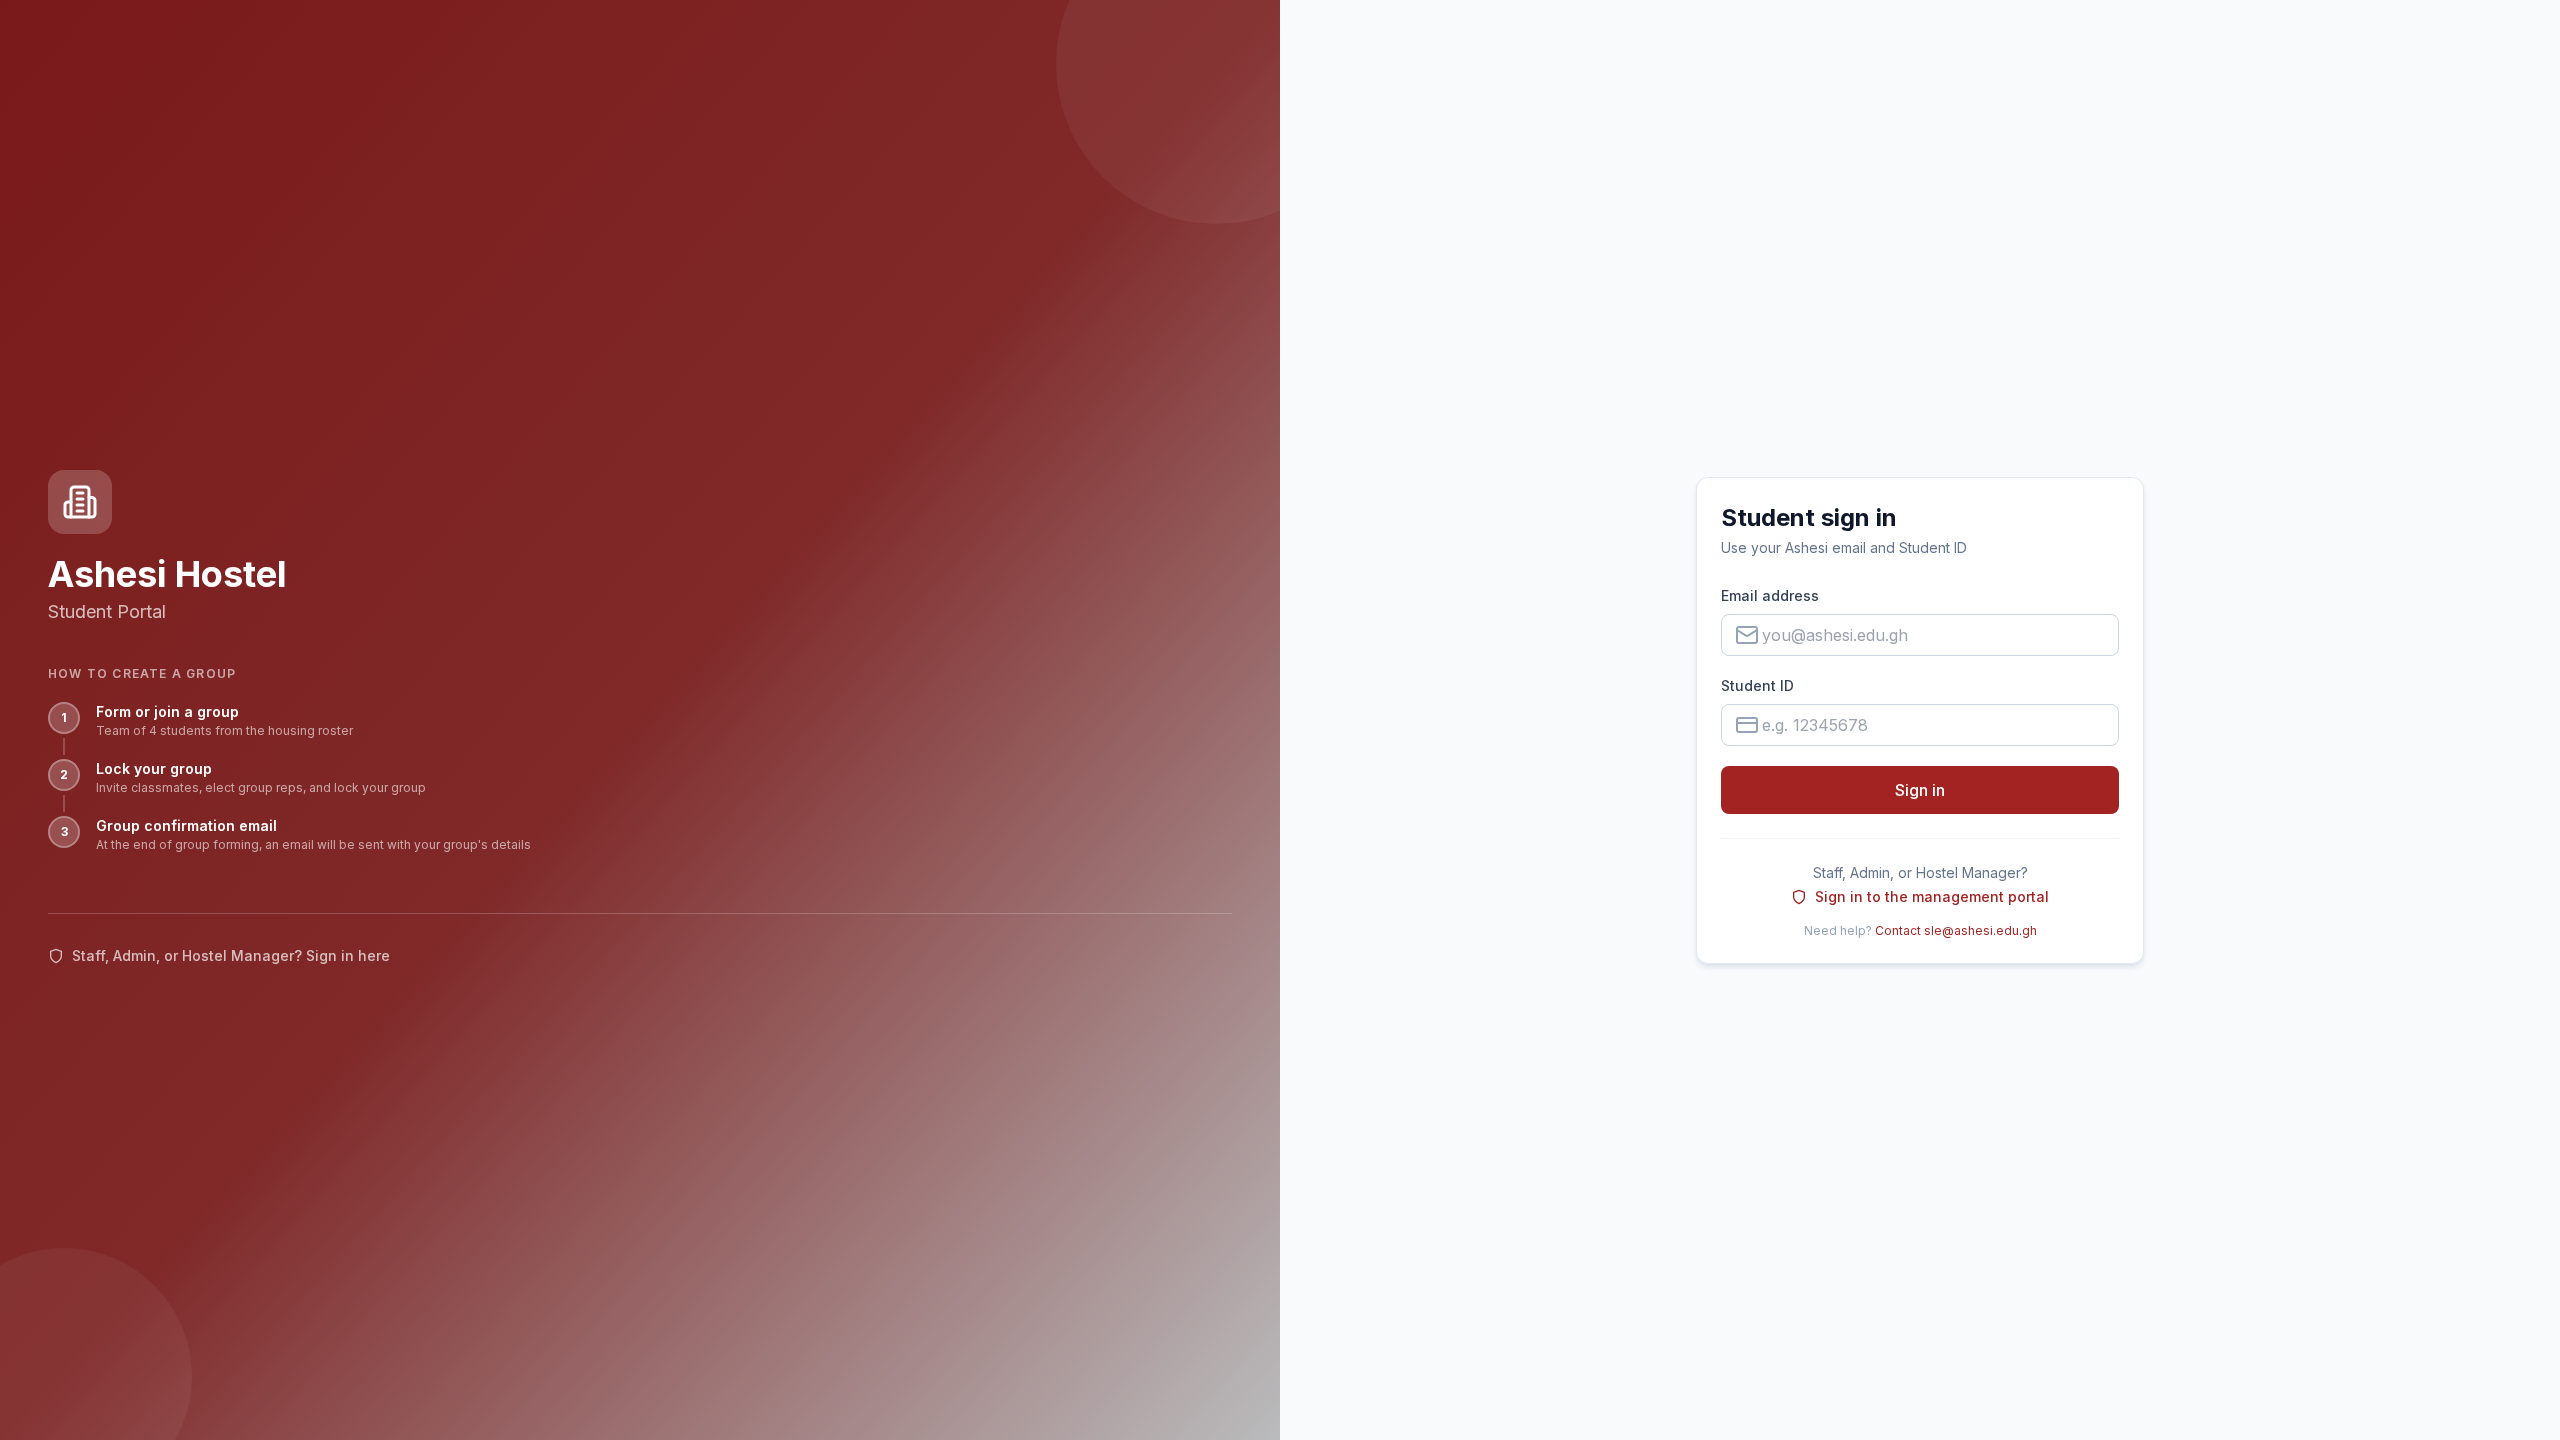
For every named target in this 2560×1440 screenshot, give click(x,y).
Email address (1770, 595)
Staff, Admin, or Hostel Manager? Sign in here (231, 955)
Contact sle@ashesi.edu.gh (1956, 930)
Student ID (1757, 685)
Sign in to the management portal (1932, 896)
